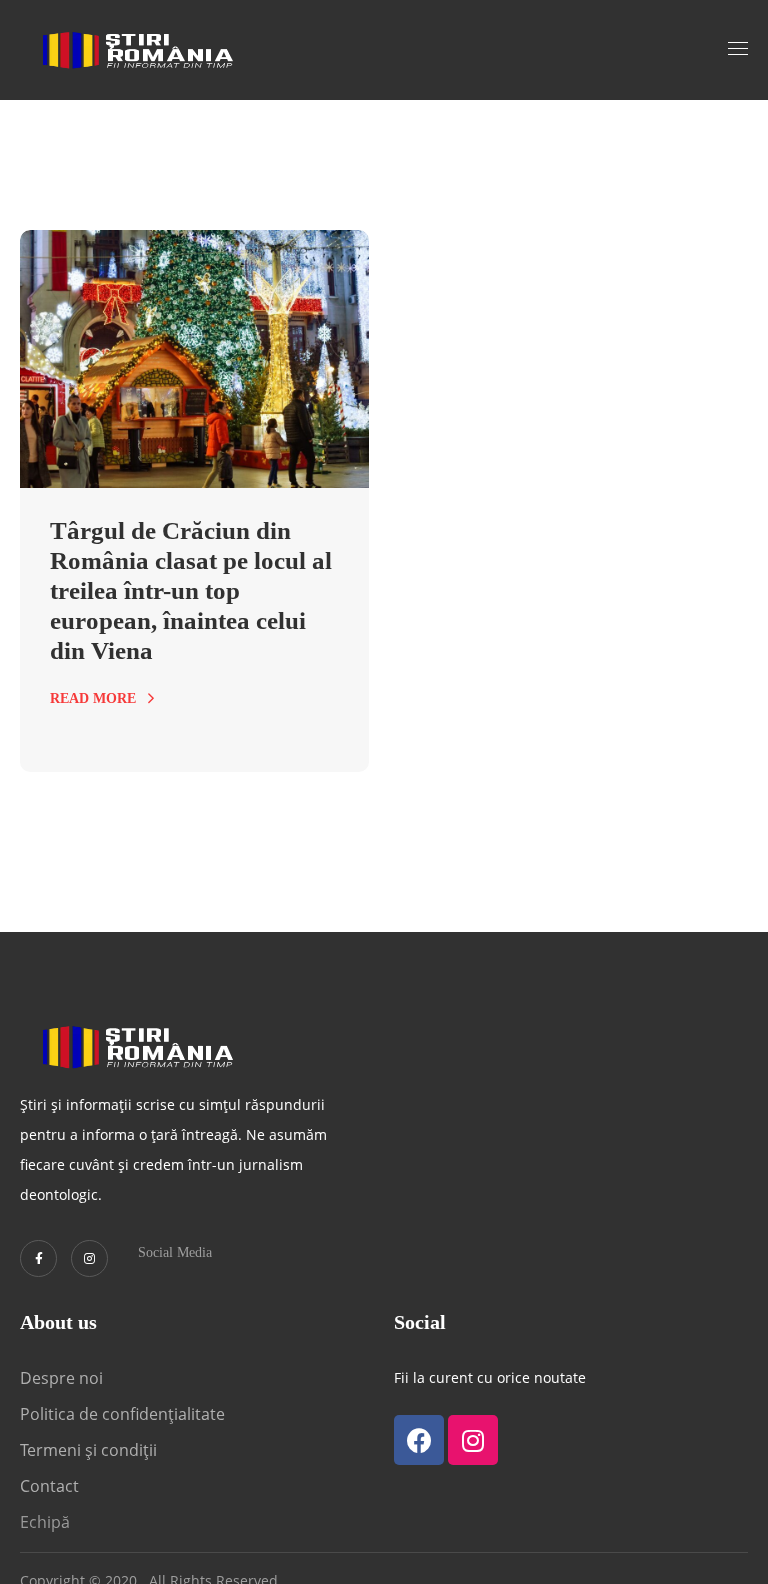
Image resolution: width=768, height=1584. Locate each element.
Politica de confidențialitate (122, 1414)
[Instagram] (89, 1258)
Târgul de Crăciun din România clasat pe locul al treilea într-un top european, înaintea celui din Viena (191, 590)
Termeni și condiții (88, 1450)
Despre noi (61, 1378)
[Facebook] (419, 1440)
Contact (51, 1486)
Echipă (45, 1522)
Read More (93, 698)
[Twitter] (38, 1258)
